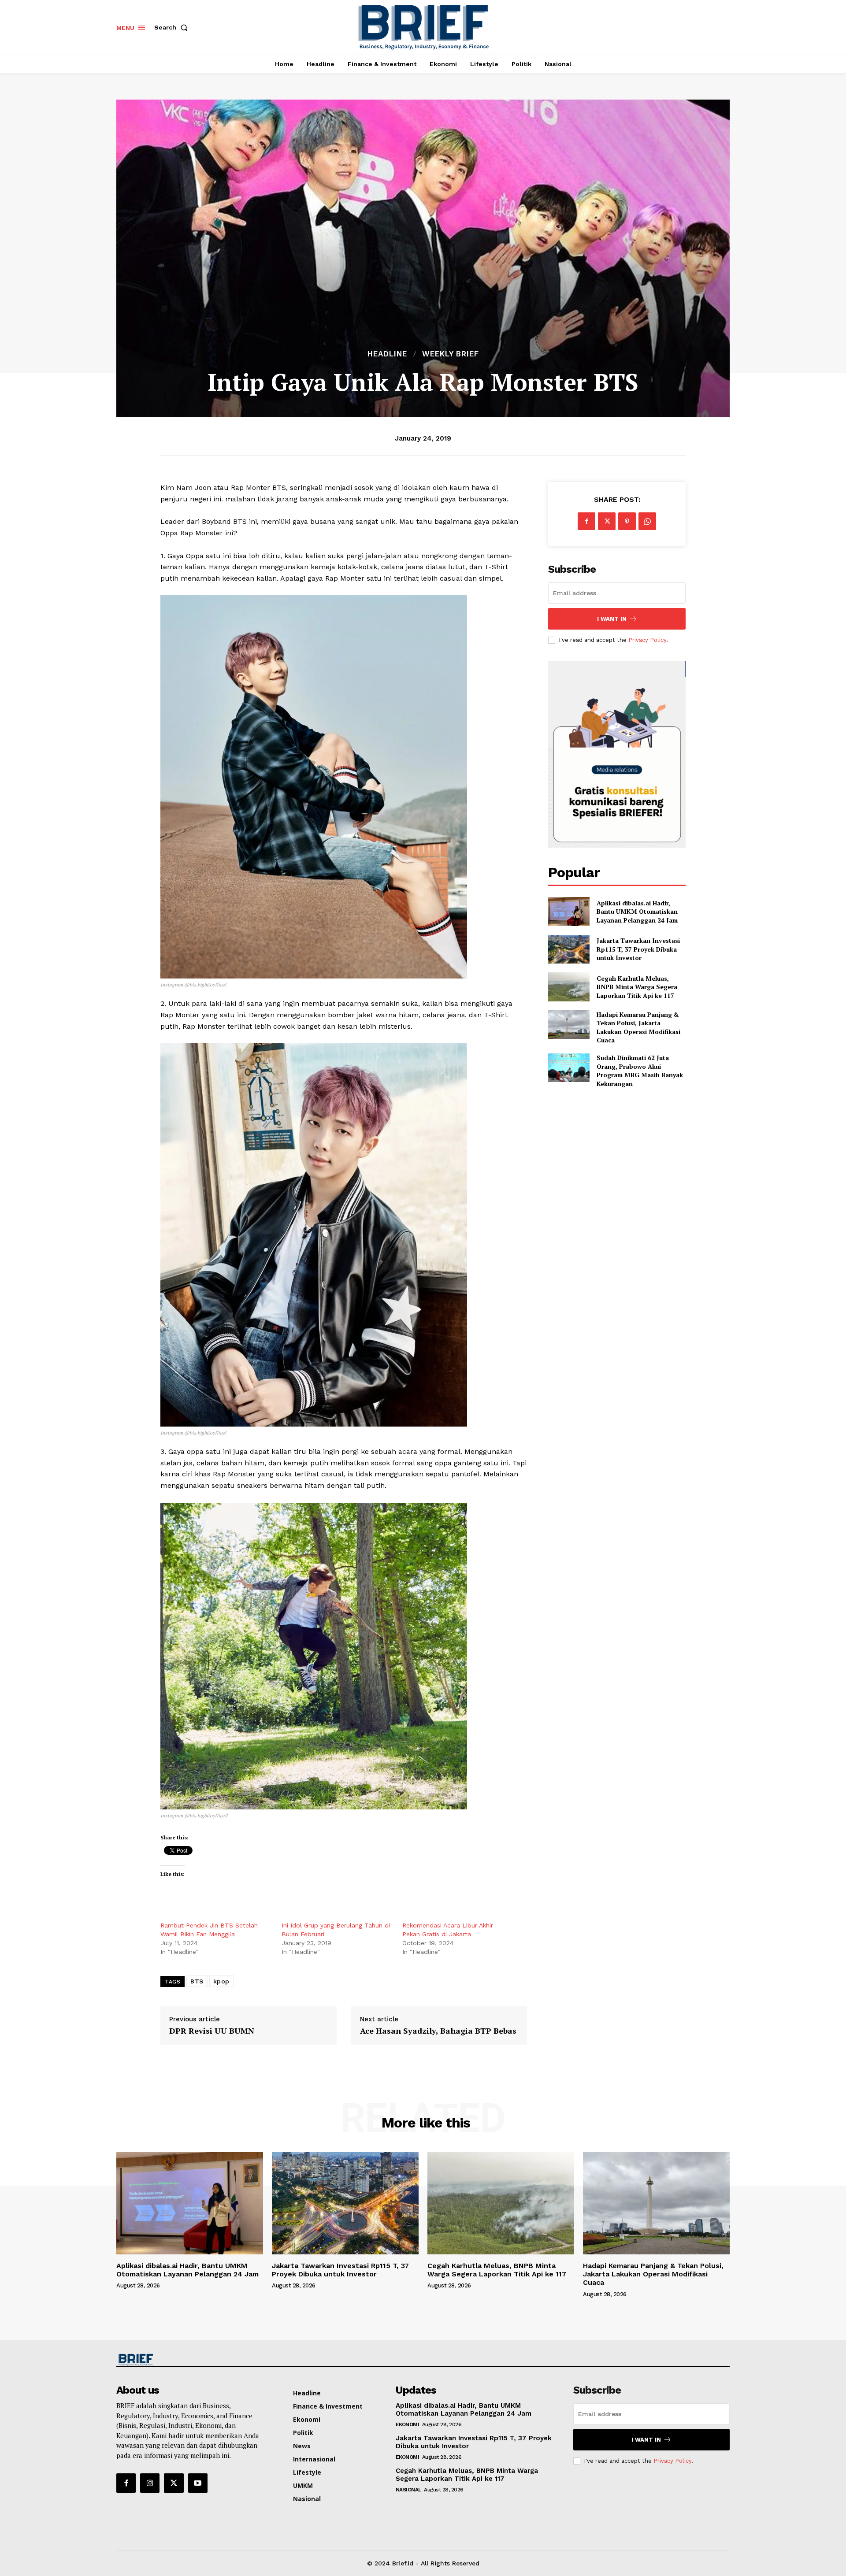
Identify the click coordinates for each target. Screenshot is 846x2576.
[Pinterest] (627, 521)
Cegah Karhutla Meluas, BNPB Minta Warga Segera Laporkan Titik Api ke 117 (637, 987)
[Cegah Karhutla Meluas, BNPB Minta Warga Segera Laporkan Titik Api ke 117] (569, 987)
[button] (173, 27)
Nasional (408, 2490)
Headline (387, 354)
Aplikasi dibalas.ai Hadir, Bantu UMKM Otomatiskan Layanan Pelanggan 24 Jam (637, 912)
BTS (197, 1981)
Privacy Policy (647, 640)
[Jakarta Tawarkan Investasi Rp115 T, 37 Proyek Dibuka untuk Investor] (569, 949)
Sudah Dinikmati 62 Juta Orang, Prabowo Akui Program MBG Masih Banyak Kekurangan (640, 1071)
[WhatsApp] (647, 521)
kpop (221, 1981)
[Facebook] (586, 521)
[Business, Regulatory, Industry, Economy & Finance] (189, 2360)
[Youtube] (198, 2483)
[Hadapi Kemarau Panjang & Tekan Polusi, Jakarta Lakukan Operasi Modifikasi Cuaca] (569, 1025)
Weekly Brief (451, 354)
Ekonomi (408, 2424)
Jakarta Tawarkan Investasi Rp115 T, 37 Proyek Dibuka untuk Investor (638, 949)
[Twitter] (607, 521)
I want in (612, 619)
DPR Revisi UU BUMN (212, 2031)
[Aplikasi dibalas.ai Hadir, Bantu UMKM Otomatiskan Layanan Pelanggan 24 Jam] (569, 911)
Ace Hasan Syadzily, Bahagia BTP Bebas (438, 2031)
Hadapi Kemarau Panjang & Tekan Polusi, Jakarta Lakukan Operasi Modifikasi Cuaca (638, 1027)
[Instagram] (150, 2483)
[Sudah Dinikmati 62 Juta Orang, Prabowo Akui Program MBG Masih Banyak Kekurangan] (569, 1068)
